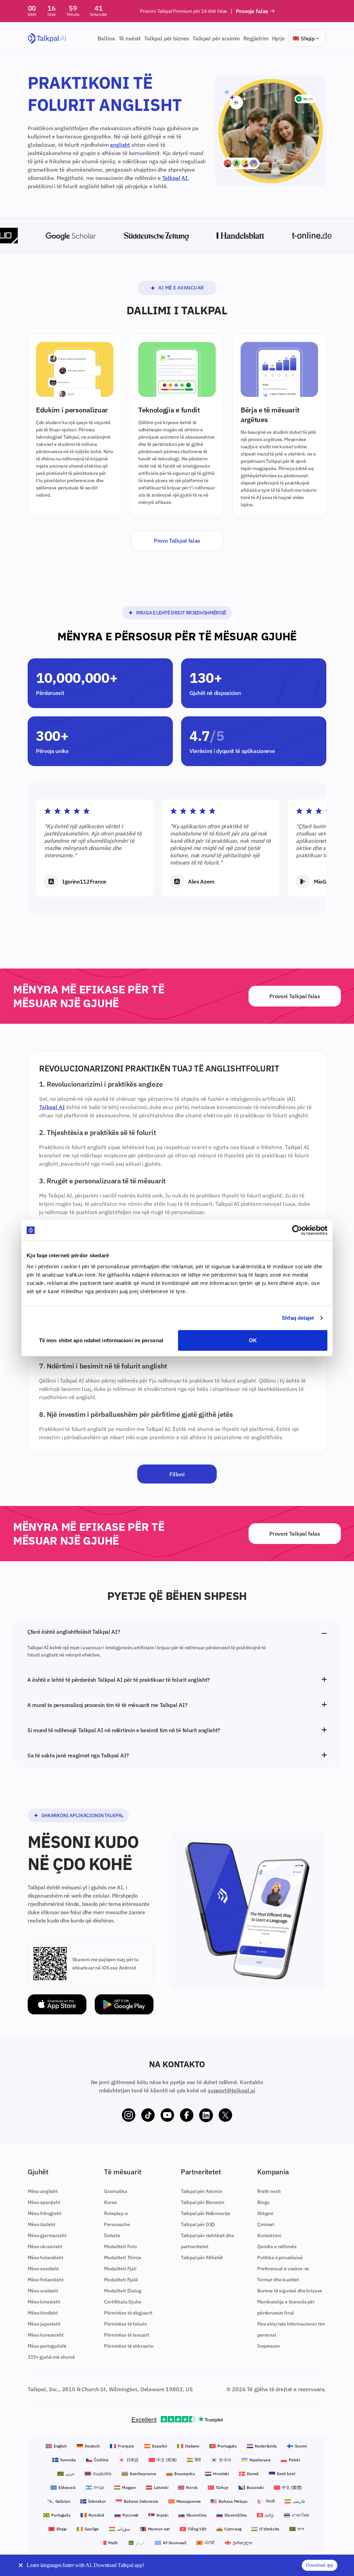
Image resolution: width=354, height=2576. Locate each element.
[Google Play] (124, 2005)
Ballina (106, 38)
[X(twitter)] (225, 2115)
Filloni (177, 1474)
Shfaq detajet (298, 1318)
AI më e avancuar (181, 288)
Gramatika (116, 2191)
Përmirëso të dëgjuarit (128, 2313)
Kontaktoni (269, 2235)
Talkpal (171, 178)
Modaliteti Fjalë (121, 2280)
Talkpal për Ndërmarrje (206, 2213)
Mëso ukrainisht (45, 2246)
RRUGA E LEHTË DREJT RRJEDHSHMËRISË (181, 613)
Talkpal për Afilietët (202, 2258)
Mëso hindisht (43, 2313)
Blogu (263, 2202)
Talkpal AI (52, 1107)
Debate (112, 2235)
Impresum (268, 2346)
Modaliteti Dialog (123, 2291)
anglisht (120, 145)
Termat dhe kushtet (278, 2280)
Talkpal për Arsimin (202, 2191)
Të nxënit (130, 38)
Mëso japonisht (44, 2324)
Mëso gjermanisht (47, 2235)
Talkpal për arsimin (216, 38)
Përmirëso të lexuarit (127, 2335)
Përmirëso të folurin (125, 2324)
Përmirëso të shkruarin (129, 2346)
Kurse (110, 2202)
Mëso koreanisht (46, 2335)
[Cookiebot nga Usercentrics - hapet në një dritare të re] (297, 1230)
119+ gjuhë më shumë (51, 2357)
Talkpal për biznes (167, 38)
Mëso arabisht (43, 2291)
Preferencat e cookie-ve (283, 2269)
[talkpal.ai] (47, 39)
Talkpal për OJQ (198, 2224)
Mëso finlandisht (45, 2280)
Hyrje (278, 38)
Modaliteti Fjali (120, 2269)
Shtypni (265, 2213)
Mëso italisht (41, 2224)
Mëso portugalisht (47, 2346)
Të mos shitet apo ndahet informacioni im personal (101, 1340)
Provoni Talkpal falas (295, 996)
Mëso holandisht (45, 2258)
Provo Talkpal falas (177, 541)
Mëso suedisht (43, 2269)
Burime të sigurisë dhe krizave (290, 2291)
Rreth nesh (269, 2191)
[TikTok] (148, 2115)
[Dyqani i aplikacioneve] (57, 2005)
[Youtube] (167, 2115)
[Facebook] (187, 2115)
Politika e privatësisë (280, 2258)
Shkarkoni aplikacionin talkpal (82, 1815)
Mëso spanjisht (44, 2202)
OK (253, 1340)
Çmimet (266, 2224)
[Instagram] (129, 2115)
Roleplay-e (116, 2213)
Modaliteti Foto (120, 2246)
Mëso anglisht (43, 2191)
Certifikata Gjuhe (123, 2302)
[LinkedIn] (206, 2115)
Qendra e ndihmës (277, 2246)
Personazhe (117, 2224)
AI (185, 178)
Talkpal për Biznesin (203, 2202)
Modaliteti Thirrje (123, 2258)
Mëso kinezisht (44, 2302)
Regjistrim (256, 38)
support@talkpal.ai (231, 2090)
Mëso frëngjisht (44, 2213)
